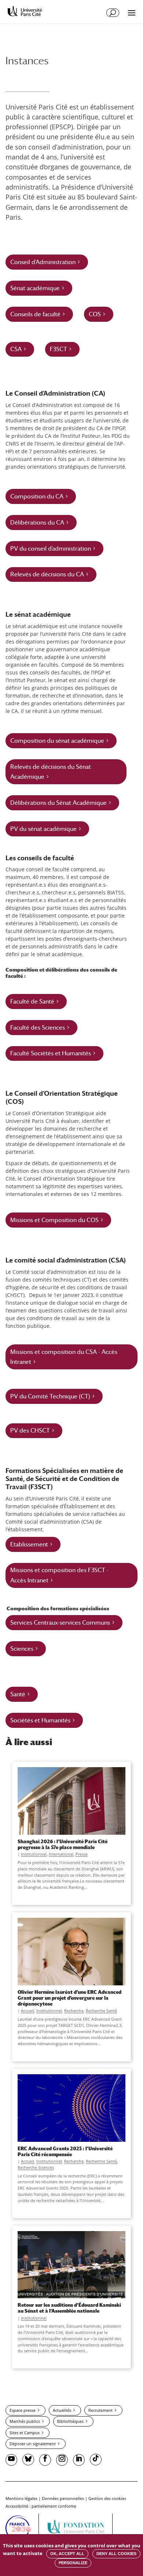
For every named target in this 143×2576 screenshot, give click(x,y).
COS (95, 314)
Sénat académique (35, 288)
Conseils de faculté (35, 314)
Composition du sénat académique (57, 741)
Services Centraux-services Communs (60, 1623)
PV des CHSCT (30, 1431)
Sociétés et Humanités (40, 1720)
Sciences (22, 1649)
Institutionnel (34, 1854)
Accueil (27, 2011)
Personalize (73, 2563)
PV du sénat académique (43, 829)
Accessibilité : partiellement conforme (41, 2506)
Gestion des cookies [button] (107, 2498)
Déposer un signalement (33, 2444)
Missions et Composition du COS (54, 1220)
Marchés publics (25, 2421)
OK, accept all (67, 2554)
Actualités (62, 2410)
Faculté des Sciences (38, 1028)
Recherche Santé (101, 2011)
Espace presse (23, 2410)
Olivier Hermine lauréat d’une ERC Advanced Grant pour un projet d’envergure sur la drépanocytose (69, 1998)
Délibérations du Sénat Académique (58, 803)
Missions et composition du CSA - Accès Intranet (64, 1357)
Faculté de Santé (32, 1001)
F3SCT (58, 349)
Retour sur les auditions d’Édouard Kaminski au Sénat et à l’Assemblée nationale (69, 2308)
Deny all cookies (116, 2554)
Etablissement (29, 1544)
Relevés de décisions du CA (47, 574)
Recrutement (100, 2410)
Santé (18, 1694)
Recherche (74, 2011)
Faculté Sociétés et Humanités (51, 1053)
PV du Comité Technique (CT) (50, 1396)
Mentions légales (21, 2498)
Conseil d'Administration (43, 262)
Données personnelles (63, 2498)
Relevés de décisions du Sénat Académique (51, 772)
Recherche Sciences (36, 2167)
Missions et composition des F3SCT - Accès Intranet (59, 1575)
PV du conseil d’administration (51, 549)
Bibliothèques (70, 2421)
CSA (16, 349)
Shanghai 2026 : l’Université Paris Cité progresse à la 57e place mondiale (63, 1844)
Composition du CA (37, 496)
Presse (82, 1854)
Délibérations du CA (37, 523)
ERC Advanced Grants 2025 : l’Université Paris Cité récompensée (65, 2151)
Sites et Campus (25, 2433)
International (61, 1854)
